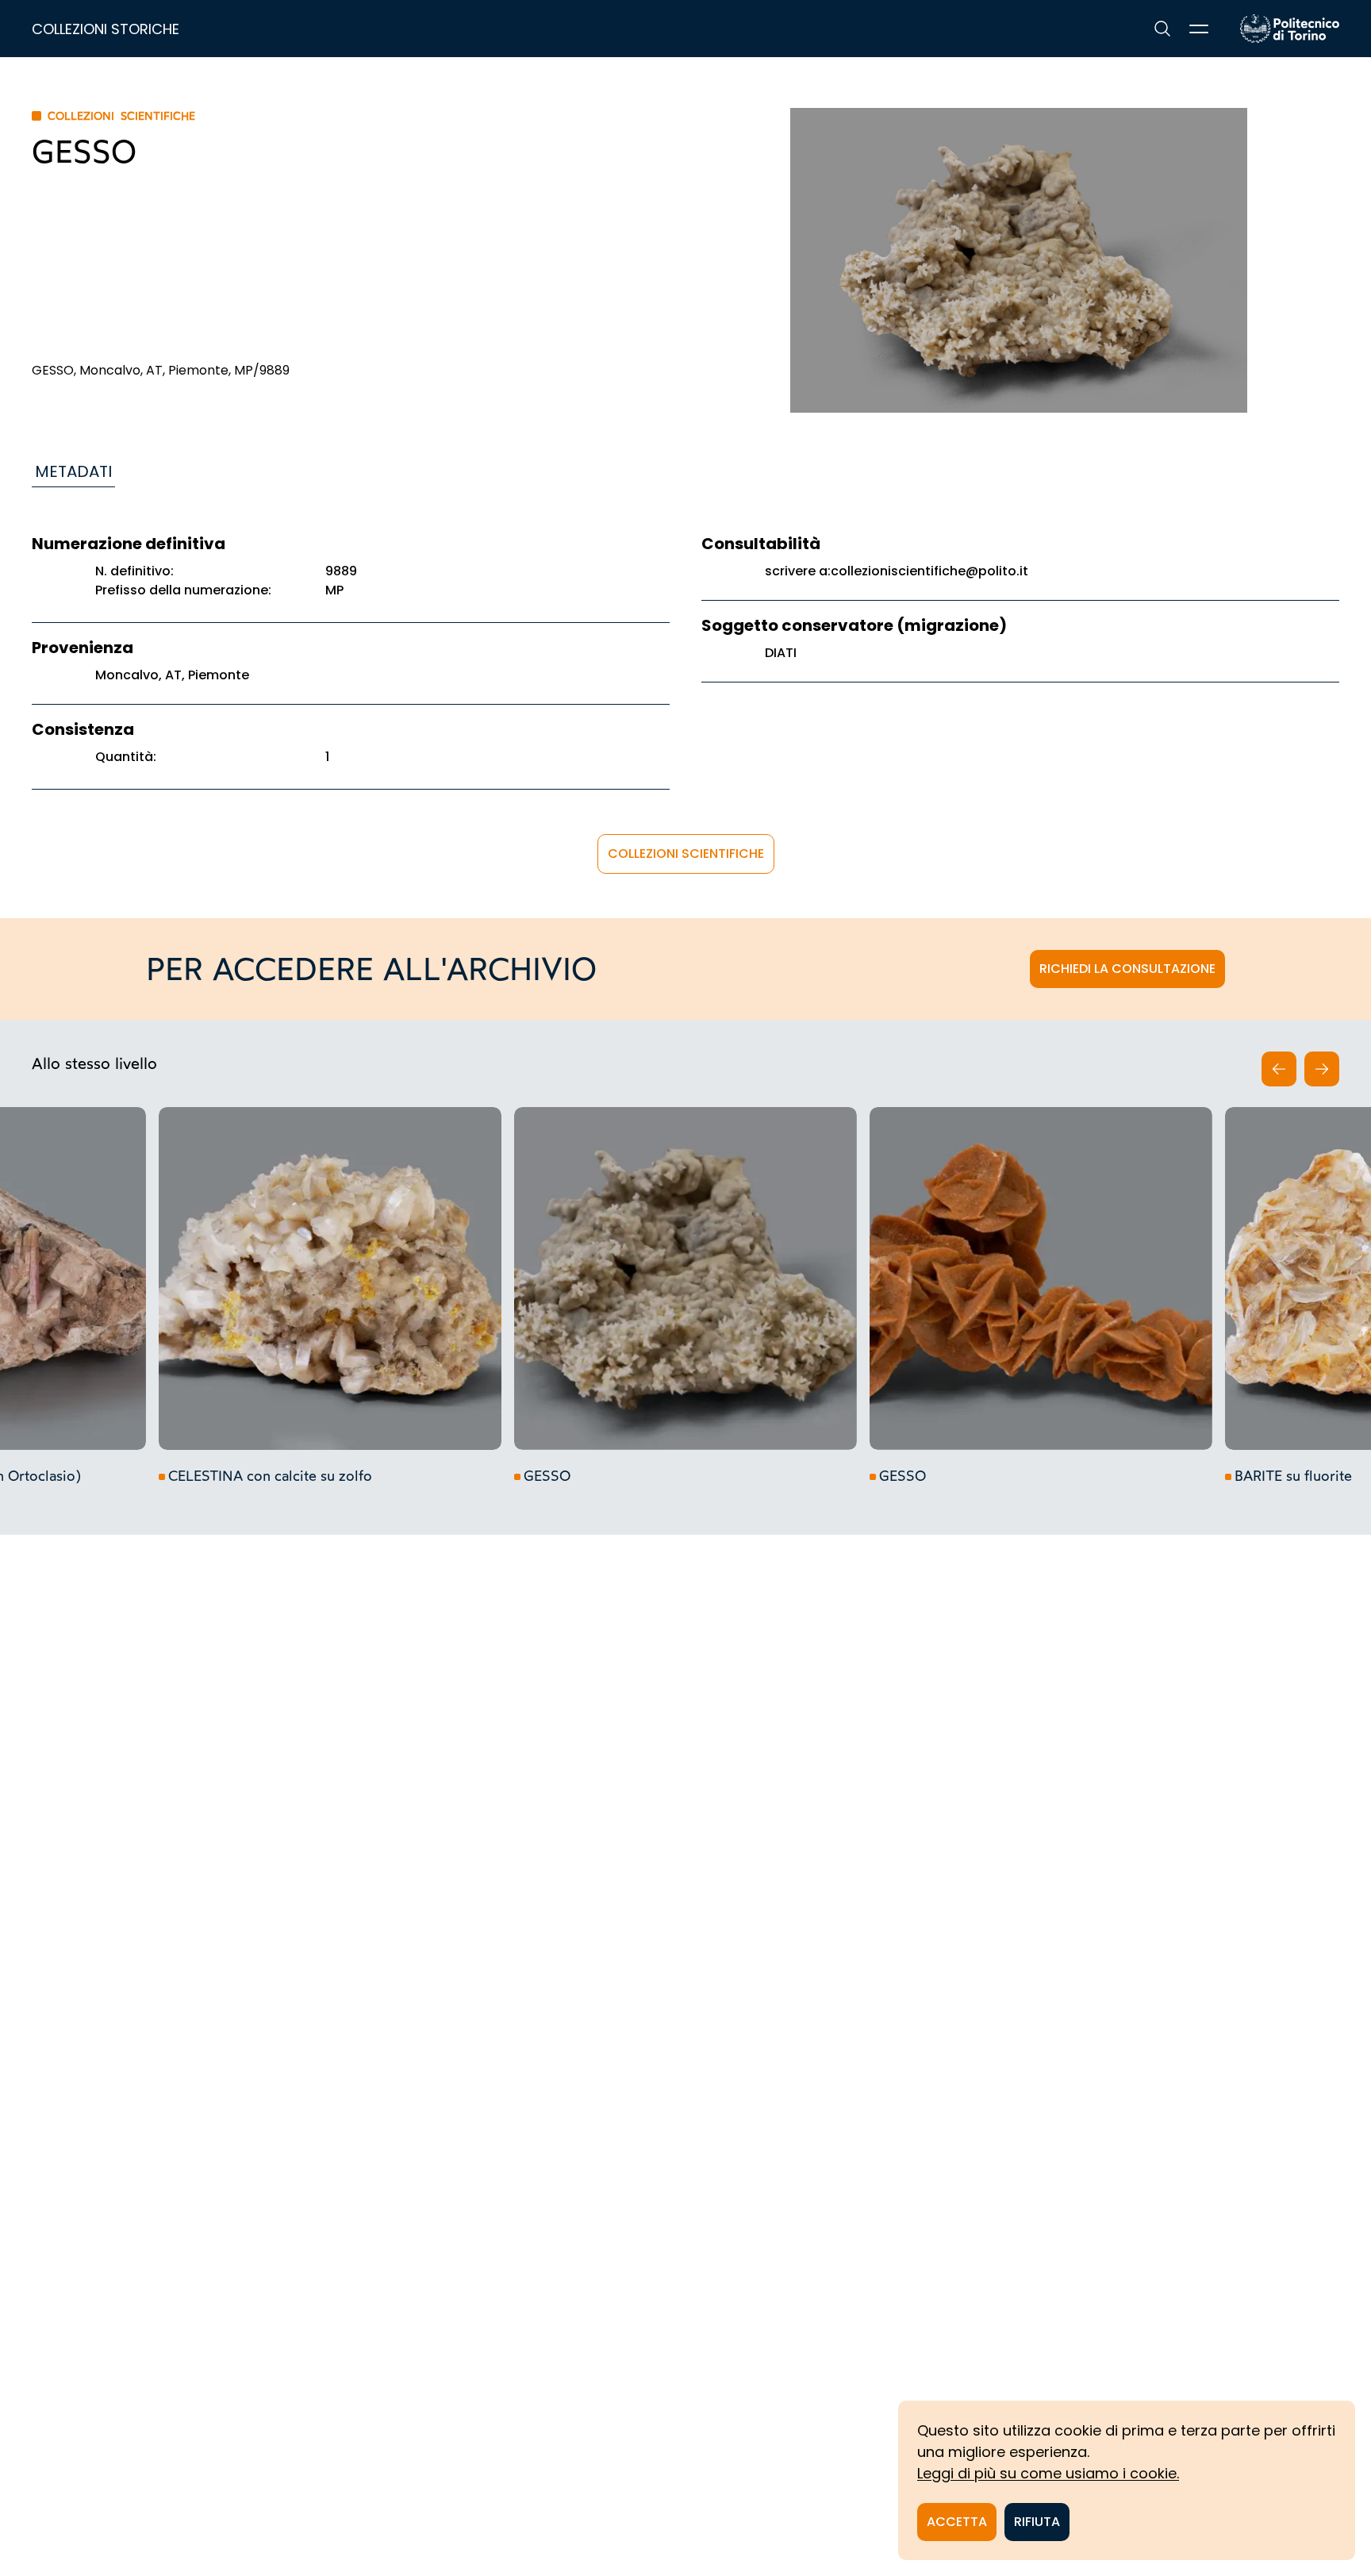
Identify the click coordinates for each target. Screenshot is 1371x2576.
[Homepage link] (1290, 29)
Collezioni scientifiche (686, 854)
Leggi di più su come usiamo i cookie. (1048, 2473)
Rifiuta (1037, 2522)
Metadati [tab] (73, 471)
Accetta (957, 2522)
